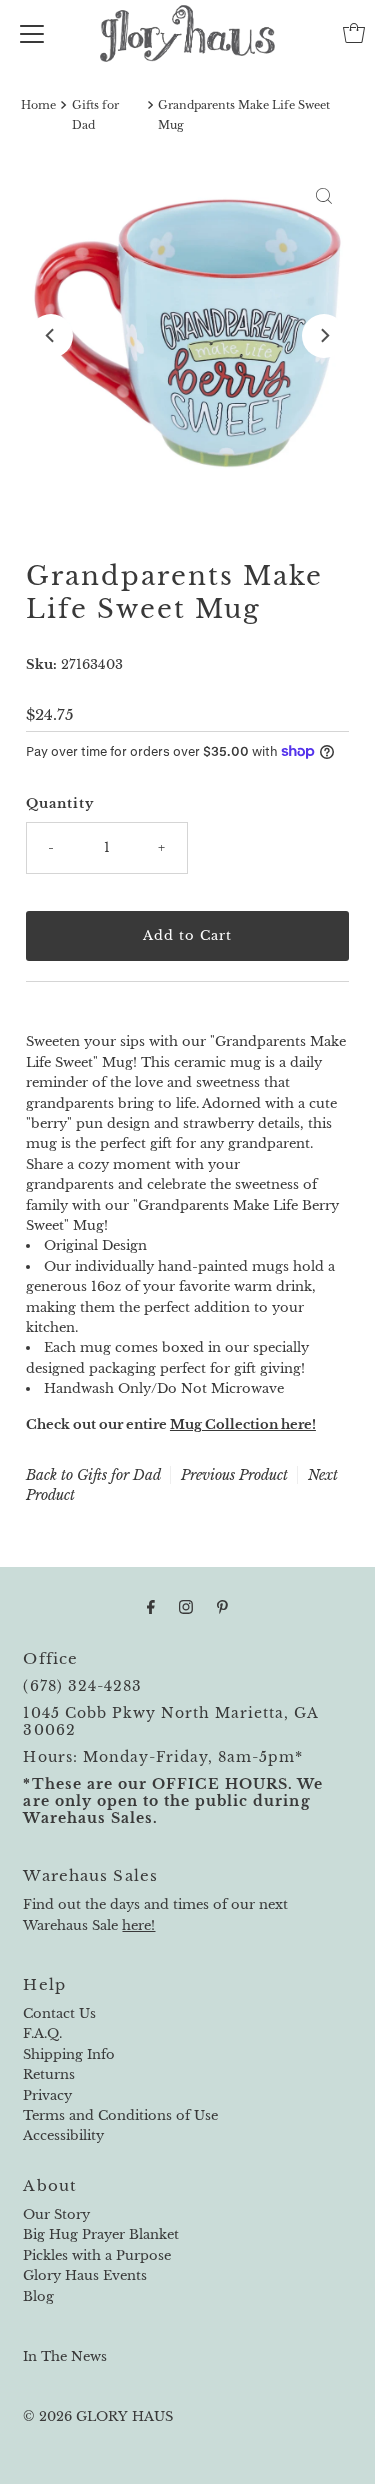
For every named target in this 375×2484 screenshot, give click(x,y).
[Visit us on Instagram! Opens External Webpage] (186, 1607)
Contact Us (59, 2013)
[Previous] (51, 336)
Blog (38, 2296)
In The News (65, 2356)
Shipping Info (69, 2054)
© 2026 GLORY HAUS (98, 2416)
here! (138, 1925)
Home (38, 105)
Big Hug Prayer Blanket (101, 2234)
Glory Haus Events (85, 2275)
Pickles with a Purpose (97, 2255)
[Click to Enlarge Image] (324, 196)
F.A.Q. (42, 2033)
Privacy (47, 2095)
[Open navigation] (32, 33)
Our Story (56, 2214)
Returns (49, 2074)
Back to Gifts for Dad (93, 1475)
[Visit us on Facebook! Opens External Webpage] (151, 1607)
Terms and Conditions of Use (120, 2115)
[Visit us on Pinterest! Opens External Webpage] (222, 1607)
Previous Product (234, 1475)
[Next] (324, 336)
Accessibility (63, 2135)
